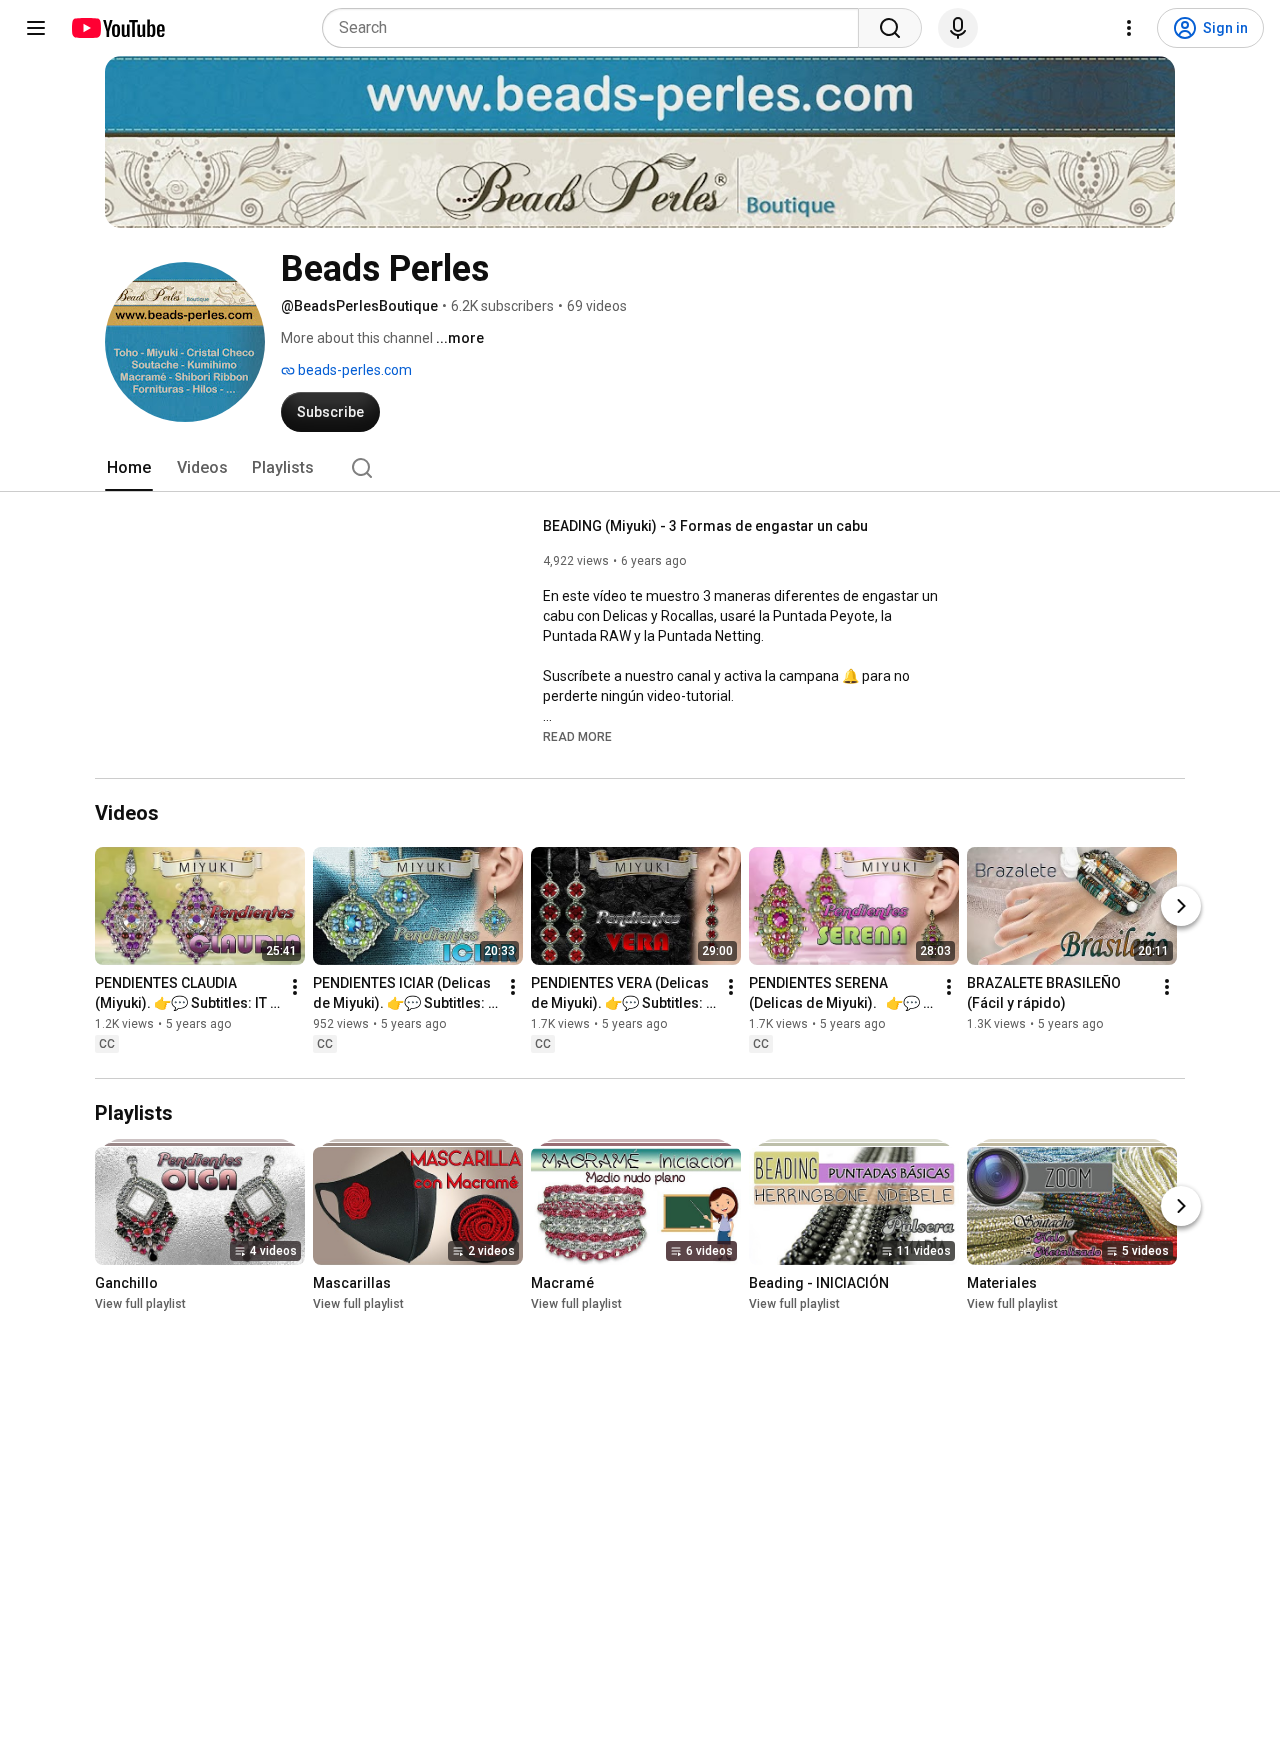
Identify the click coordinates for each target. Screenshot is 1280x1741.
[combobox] (596, 28)
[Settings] (1129, 28)
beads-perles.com (353, 370)
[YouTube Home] (117, 28)
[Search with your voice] (958, 28)
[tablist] (640, 468)
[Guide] (36, 28)
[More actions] (295, 988)
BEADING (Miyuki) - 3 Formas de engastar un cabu (705, 526)
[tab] (129, 468)
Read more (577, 737)
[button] (577, 736)
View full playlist (140, 1304)
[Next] (1181, 907)
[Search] (890, 28)
